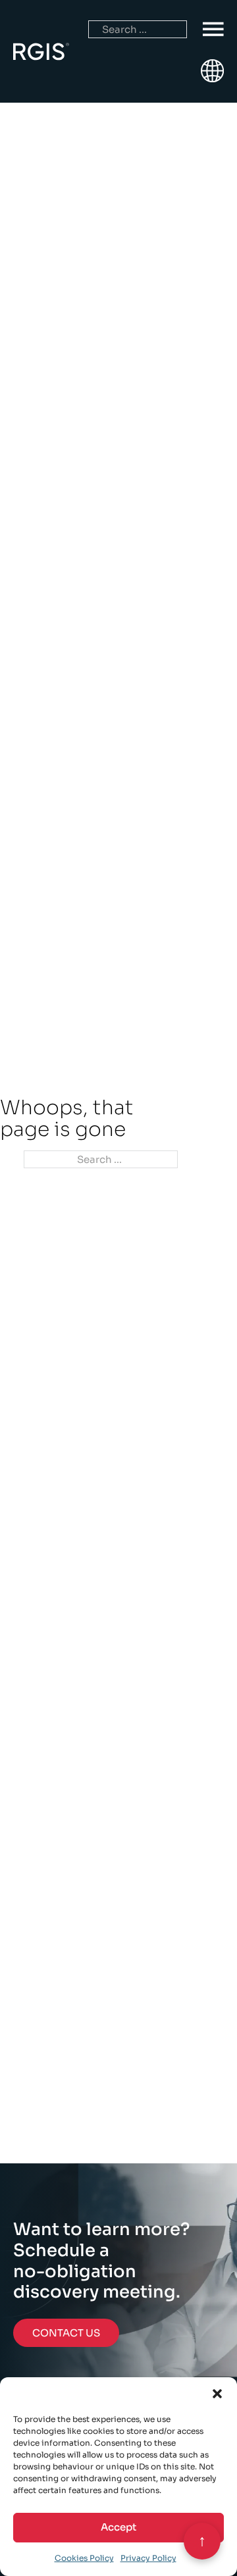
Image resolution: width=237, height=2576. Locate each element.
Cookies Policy (84, 2558)
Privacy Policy (148, 2558)
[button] (217, 2394)
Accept (118, 2527)
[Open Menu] (213, 30)
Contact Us (66, 2333)
